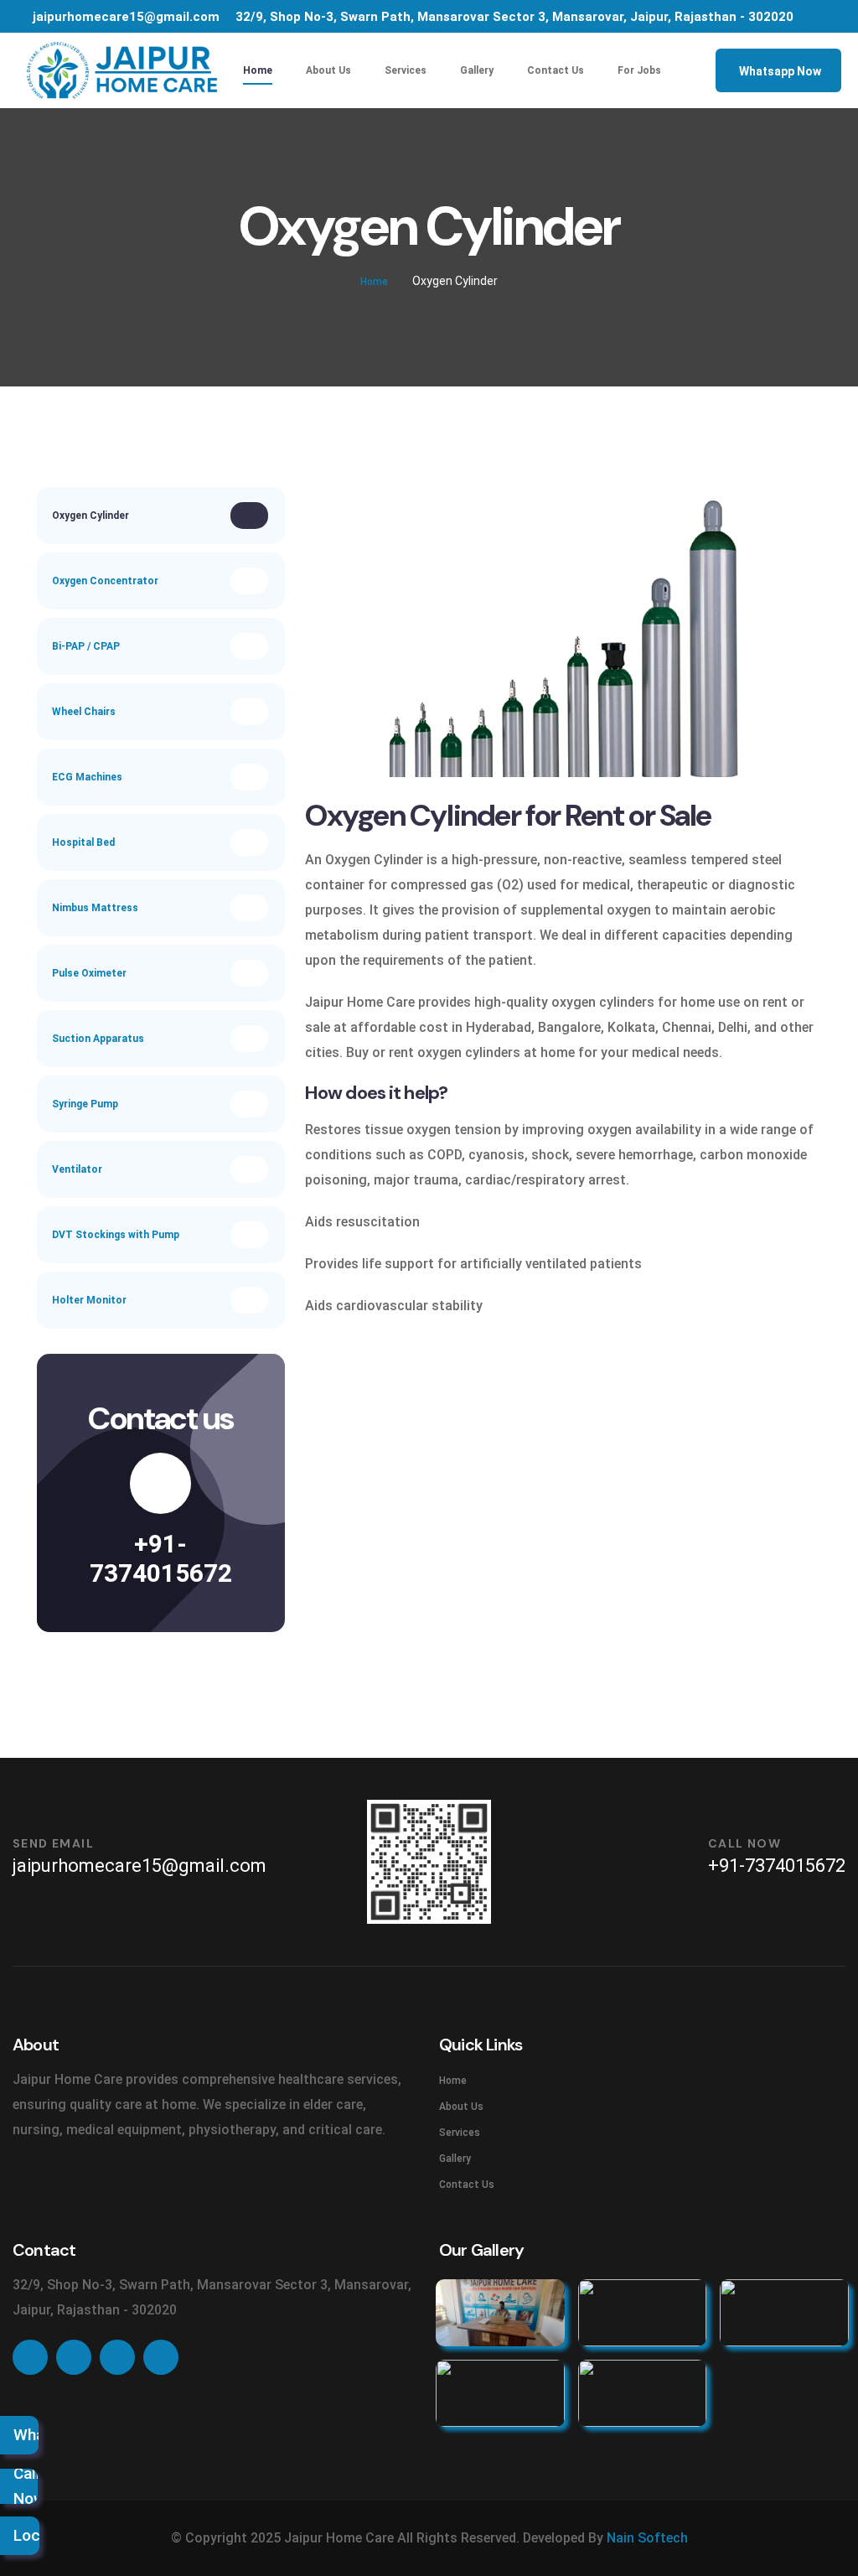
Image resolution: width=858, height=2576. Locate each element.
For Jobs (639, 70)
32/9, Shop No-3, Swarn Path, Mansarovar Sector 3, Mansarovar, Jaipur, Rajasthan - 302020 (514, 17)
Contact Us (556, 70)
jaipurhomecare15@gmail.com (126, 17)
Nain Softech (647, 2538)
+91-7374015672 (161, 1558)
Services (406, 70)
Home (258, 70)
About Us (328, 70)
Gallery (477, 70)
